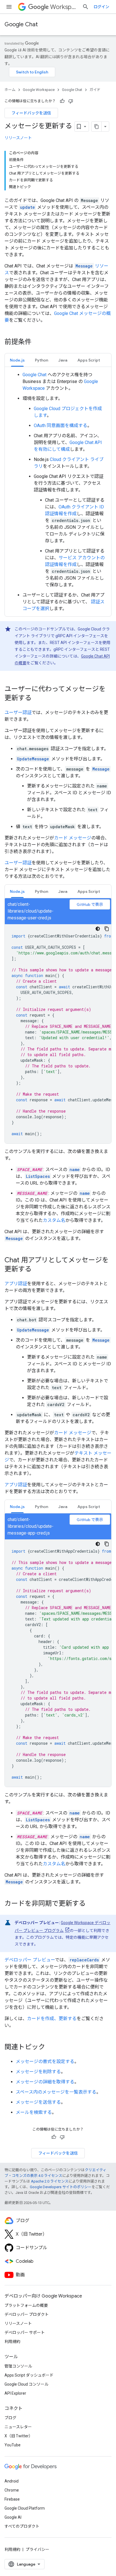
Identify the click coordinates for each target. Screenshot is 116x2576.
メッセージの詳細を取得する (45, 2082)
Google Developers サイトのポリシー (61, 2187)
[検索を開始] (86, 7)
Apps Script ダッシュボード (29, 2375)
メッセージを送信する (38, 2102)
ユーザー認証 (18, 712)
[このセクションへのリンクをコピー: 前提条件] (37, 342)
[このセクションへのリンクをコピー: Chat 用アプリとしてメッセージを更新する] (37, 1270)
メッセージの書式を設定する (45, 2062)
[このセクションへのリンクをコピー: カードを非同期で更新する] (91, 1904)
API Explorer (15, 2393)
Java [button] (63, 360)
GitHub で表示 (90, 904)
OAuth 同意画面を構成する (61, 426)
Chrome (12, 2490)
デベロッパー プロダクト (27, 2314)
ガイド (95, 90)
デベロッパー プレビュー (30, 1960)
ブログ (10, 2418)
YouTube (13, 2445)
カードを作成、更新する (52, 2019)
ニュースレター (18, 2427)
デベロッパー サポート (25, 2333)
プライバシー (37, 2549)
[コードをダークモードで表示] (98, 929)
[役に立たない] (71, 101)
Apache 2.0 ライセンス (50, 2181)
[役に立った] (62, 101)
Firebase (12, 2499)
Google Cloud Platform (25, 2508)
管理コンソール (18, 2366)
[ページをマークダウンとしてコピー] (97, 127)
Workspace (64, 7)
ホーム (10, 90)
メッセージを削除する (38, 2072)
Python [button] (42, 360)
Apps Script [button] (89, 360)
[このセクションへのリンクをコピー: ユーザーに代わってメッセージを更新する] (37, 699)
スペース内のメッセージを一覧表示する (56, 2092)
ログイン (101, 7)
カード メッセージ (73, 838)
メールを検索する (34, 2112)
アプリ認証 (16, 1284)
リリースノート (18, 138)
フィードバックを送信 (31, 113)
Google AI (13, 2517)
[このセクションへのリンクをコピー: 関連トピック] (51, 2048)
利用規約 (12, 2342)
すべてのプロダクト (22, 2526)
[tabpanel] (58, 492)
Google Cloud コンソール (26, 2384)
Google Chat (21, 24)
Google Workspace (39, 90)
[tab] (17, 360)
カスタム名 (54, 1220)
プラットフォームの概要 (26, 2305)
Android (12, 2481)
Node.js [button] (17, 360)
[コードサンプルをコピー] (107, 929)
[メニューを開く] (9, 7)
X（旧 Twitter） (19, 2436)
